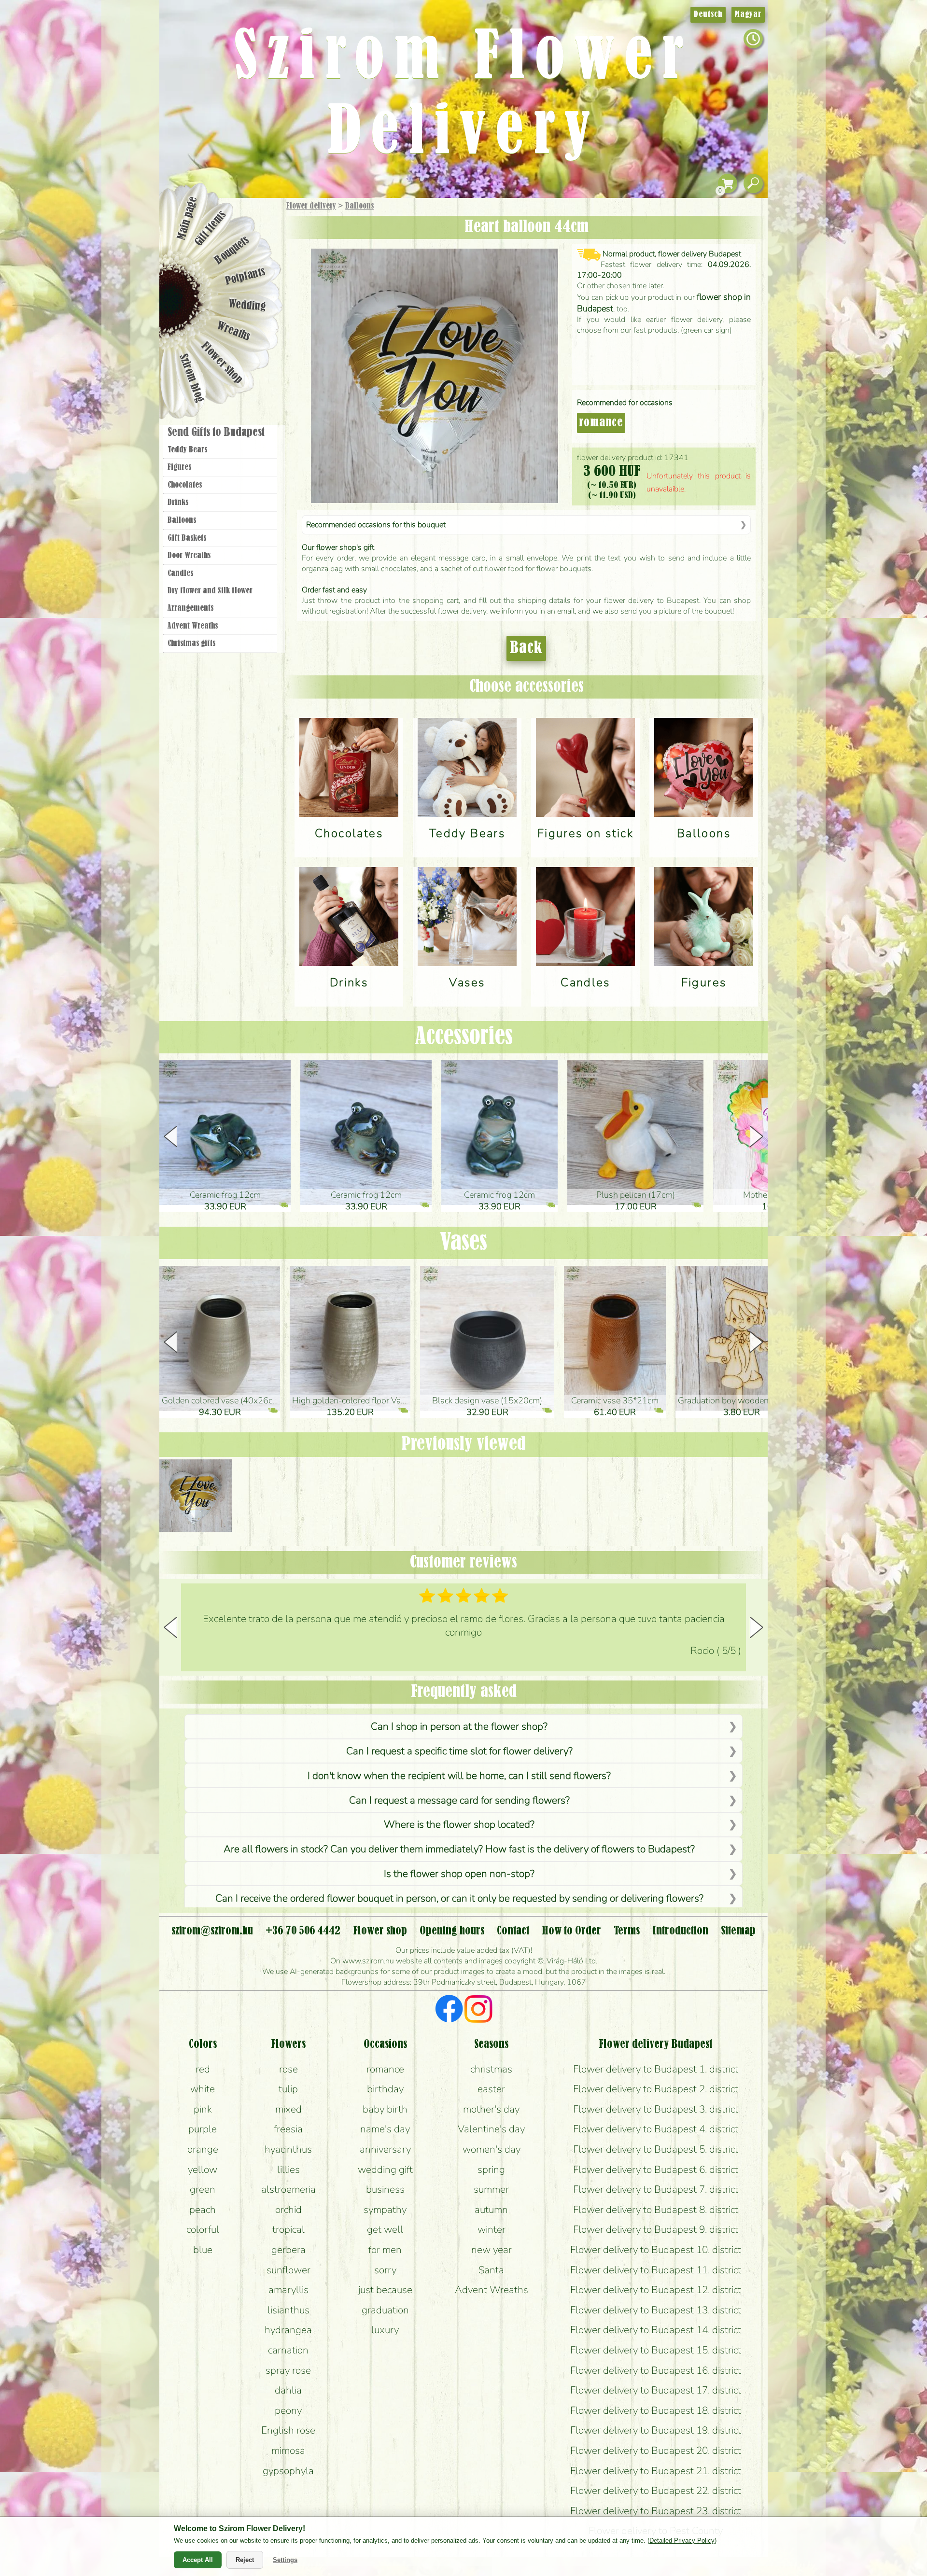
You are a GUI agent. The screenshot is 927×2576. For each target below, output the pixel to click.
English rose (288, 2430)
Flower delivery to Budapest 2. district (656, 2089)
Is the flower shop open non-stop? (459, 1874)
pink (203, 2109)
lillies (288, 2170)
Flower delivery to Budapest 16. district (656, 2370)
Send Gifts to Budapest (216, 433)
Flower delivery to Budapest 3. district (656, 2109)
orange (203, 2149)
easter (491, 2089)
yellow (203, 2170)
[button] (756, 1136)
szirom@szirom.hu (212, 1931)
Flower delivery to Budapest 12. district (656, 2290)
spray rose (288, 2370)
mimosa (288, 2450)
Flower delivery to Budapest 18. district (656, 2410)
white (203, 2089)
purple (203, 2129)
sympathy (385, 2210)
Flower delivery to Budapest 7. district (656, 2189)
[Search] (753, 184)
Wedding (247, 305)
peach (203, 2210)
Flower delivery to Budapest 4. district (656, 2129)
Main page (187, 218)
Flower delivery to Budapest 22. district (656, 2491)
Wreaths (233, 332)
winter (492, 2229)
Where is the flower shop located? (459, 1824)
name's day (385, 2129)
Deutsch (708, 14)
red (203, 2069)
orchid (288, 2210)
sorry (385, 2270)
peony (288, 2410)
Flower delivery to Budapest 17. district (656, 2390)
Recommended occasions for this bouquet (376, 525)
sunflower (288, 2270)
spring (491, 2170)
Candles (180, 574)
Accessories (464, 1037)
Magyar (748, 14)
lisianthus (288, 2310)
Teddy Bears (187, 450)
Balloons (359, 206)
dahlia (288, 2390)
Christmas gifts (191, 644)
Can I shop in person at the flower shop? (459, 1726)
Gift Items (211, 228)
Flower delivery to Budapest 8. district (656, 2210)
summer (491, 2189)
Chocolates (185, 485)
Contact (513, 1931)
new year (492, 2250)
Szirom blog (191, 378)
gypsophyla (288, 2471)
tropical (288, 2229)
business (385, 2189)
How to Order (571, 1931)
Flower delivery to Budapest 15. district (656, 2350)
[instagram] (478, 2010)
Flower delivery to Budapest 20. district (656, 2450)
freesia (288, 2129)
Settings (285, 2560)
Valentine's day (491, 2129)
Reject (245, 2560)
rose (288, 2069)
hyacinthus (288, 2149)
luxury (385, 2330)
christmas (491, 2069)
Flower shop (222, 363)
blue (203, 2250)
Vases (463, 1243)
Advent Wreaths (193, 626)
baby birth (385, 2109)
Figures (179, 467)
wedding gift (385, 2170)
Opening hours (452, 1931)
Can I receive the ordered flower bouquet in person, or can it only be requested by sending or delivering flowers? (459, 1898)
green (203, 2189)
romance (601, 423)
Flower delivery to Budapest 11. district (656, 2270)
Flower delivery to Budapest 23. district (656, 2511)
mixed (288, 2109)
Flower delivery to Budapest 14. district (656, 2330)
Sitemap (738, 1931)
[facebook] (449, 2010)
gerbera (288, 2250)
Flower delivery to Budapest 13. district (656, 2310)
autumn (491, 2210)
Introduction (680, 1931)
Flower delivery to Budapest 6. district (656, 2170)
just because (385, 2290)
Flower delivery (311, 206)
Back (526, 648)
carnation (288, 2350)
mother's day (491, 2109)
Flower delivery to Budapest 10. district (656, 2250)
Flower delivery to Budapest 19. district (656, 2430)
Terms (627, 1931)
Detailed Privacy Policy (682, 2541)
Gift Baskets (187, 538)
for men (385, 2250)
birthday (385, 2089)
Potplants (246, 277)
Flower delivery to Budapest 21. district (656, 2471)
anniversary (385, 2149)
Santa (491, 2270)
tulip (288, 2089)
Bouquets (232, 250)
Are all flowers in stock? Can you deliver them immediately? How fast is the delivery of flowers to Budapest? (459, 1849)
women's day (492, 2149)
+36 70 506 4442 (303, 1931)
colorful (203, 2229)
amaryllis (288, 2290)
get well (385, 2229)
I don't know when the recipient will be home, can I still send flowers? (459, 1776)
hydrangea (288, 2330)
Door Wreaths (189, 556)
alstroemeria (288, 2189)
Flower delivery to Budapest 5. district (656, 2149)
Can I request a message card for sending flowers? (459, 1800)
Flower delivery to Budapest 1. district (656, 2069)
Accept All (198, 2560)
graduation (385, 2310)
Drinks (178, 503)
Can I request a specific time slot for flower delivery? (459, 1751)
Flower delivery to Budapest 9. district (656, 2229)
